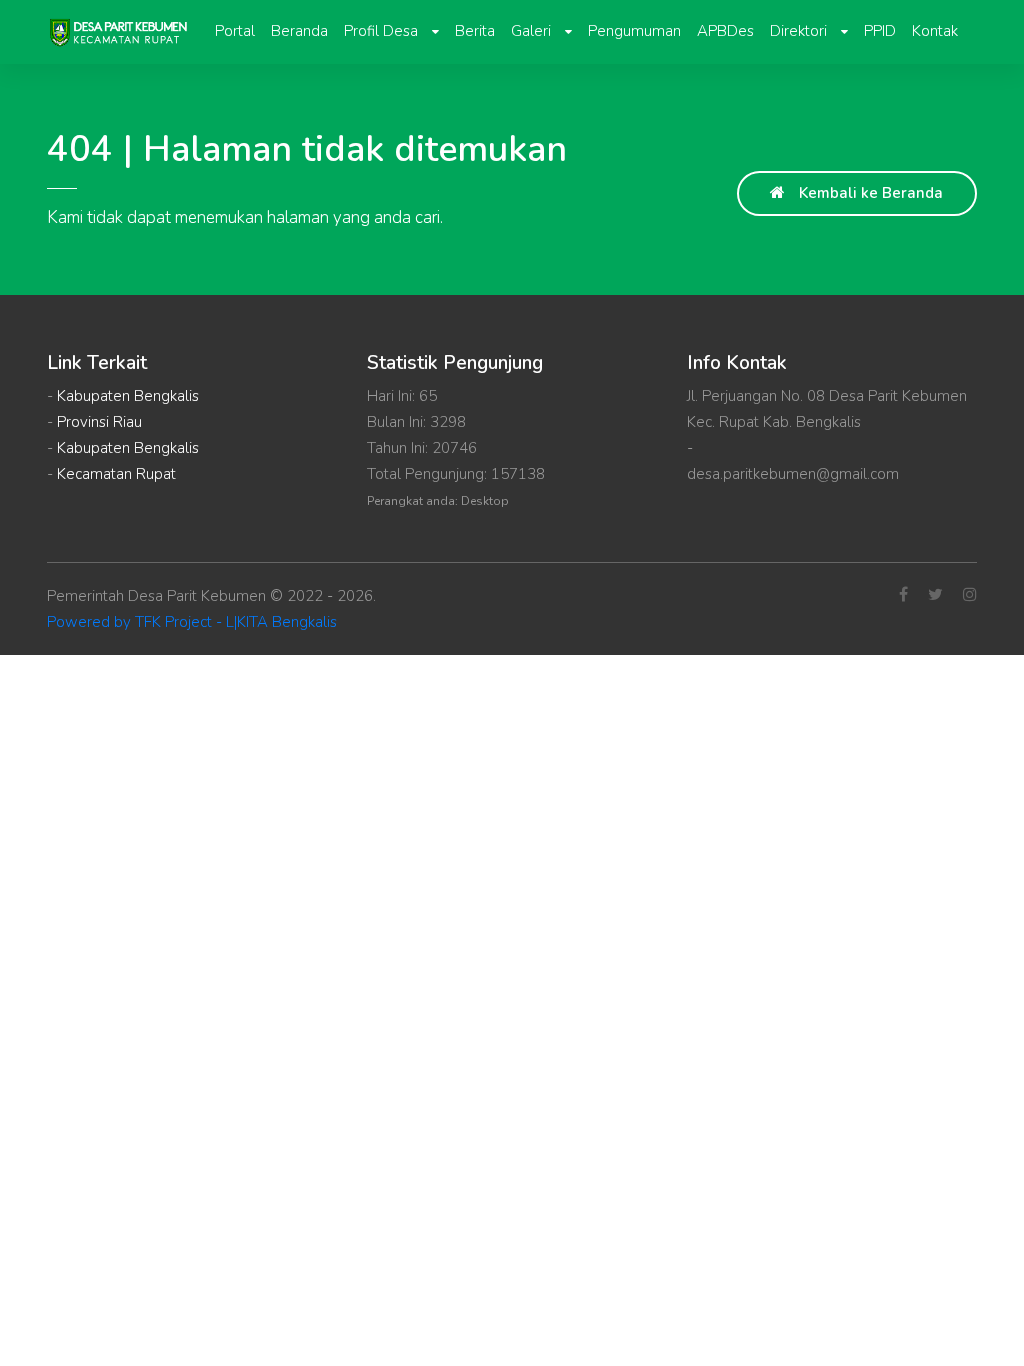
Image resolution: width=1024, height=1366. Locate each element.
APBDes (725, 31)
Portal (235, 31)
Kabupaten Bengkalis (128, 396)
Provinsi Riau (99, 422)
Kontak (935, 31)
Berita (475, 31)
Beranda (299, 31)
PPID (880, 31)
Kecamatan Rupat (116, 474)
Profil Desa (383, 31)
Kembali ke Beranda (869, 193)
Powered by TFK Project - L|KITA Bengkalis (192, 622)
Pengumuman (634, 31)
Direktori (800, 31)
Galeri (533, 31)
